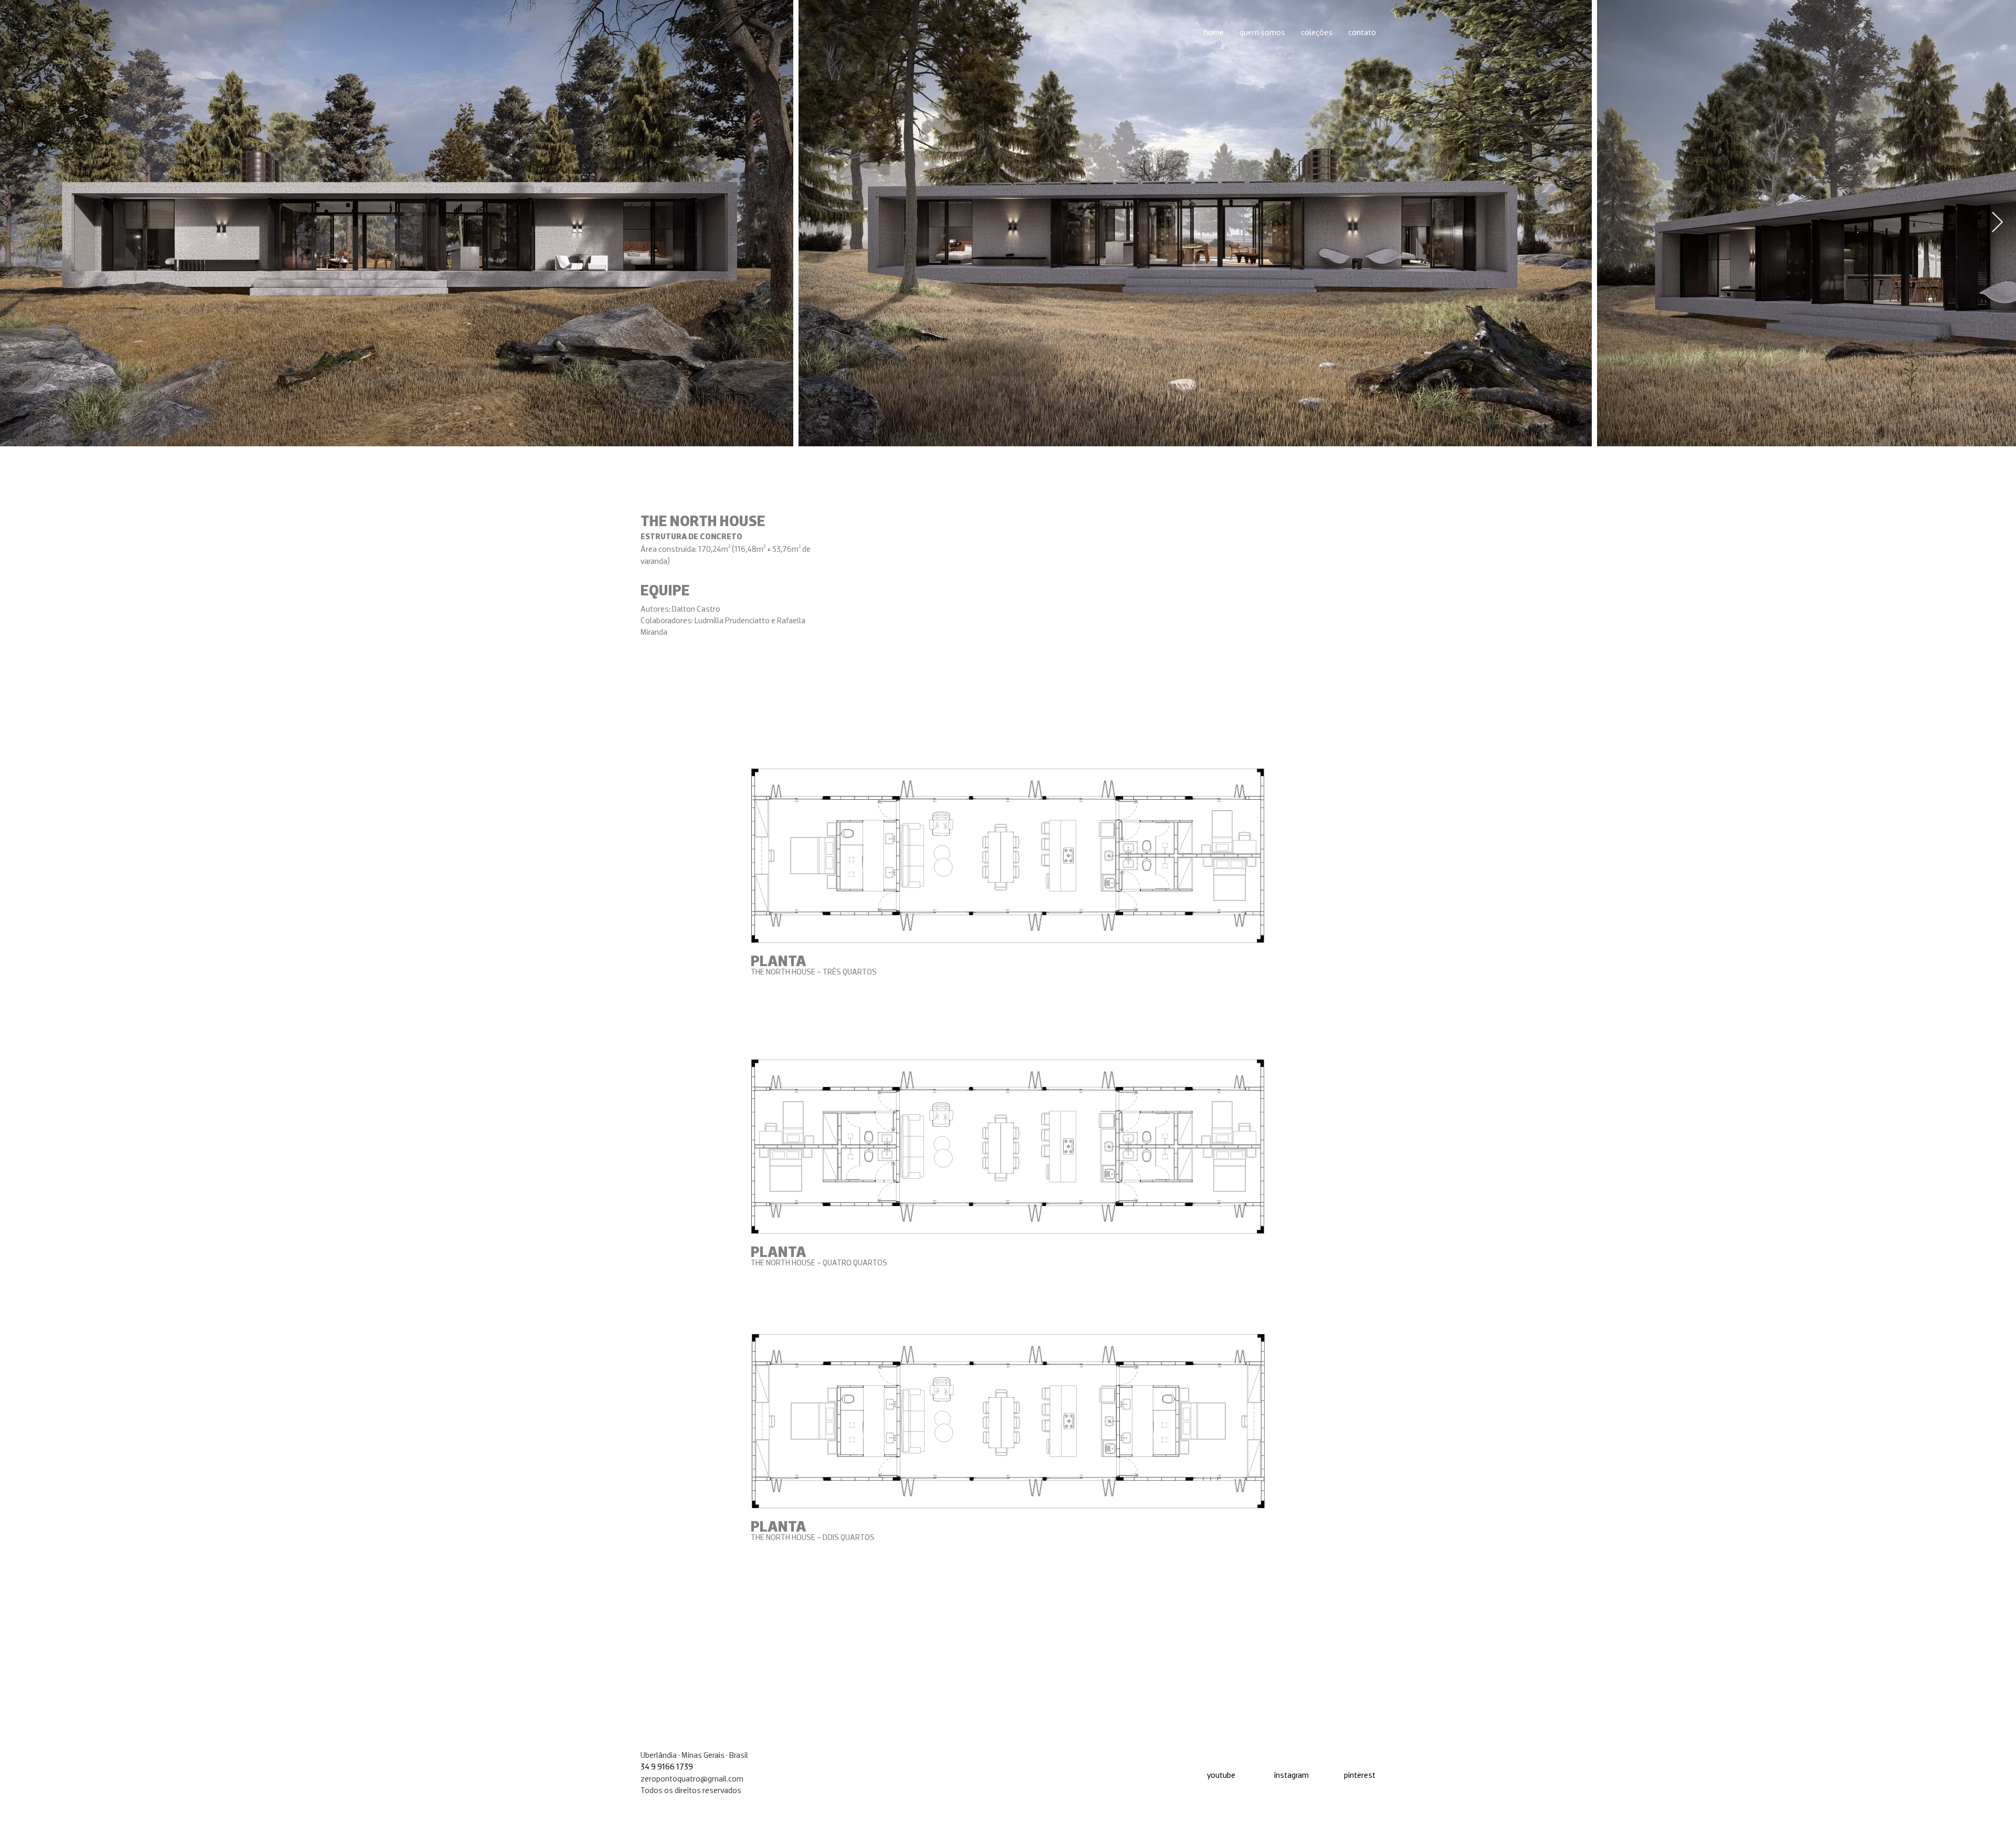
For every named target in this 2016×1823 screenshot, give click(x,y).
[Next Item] (1997, 223)
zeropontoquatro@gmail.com (692, 1778)
